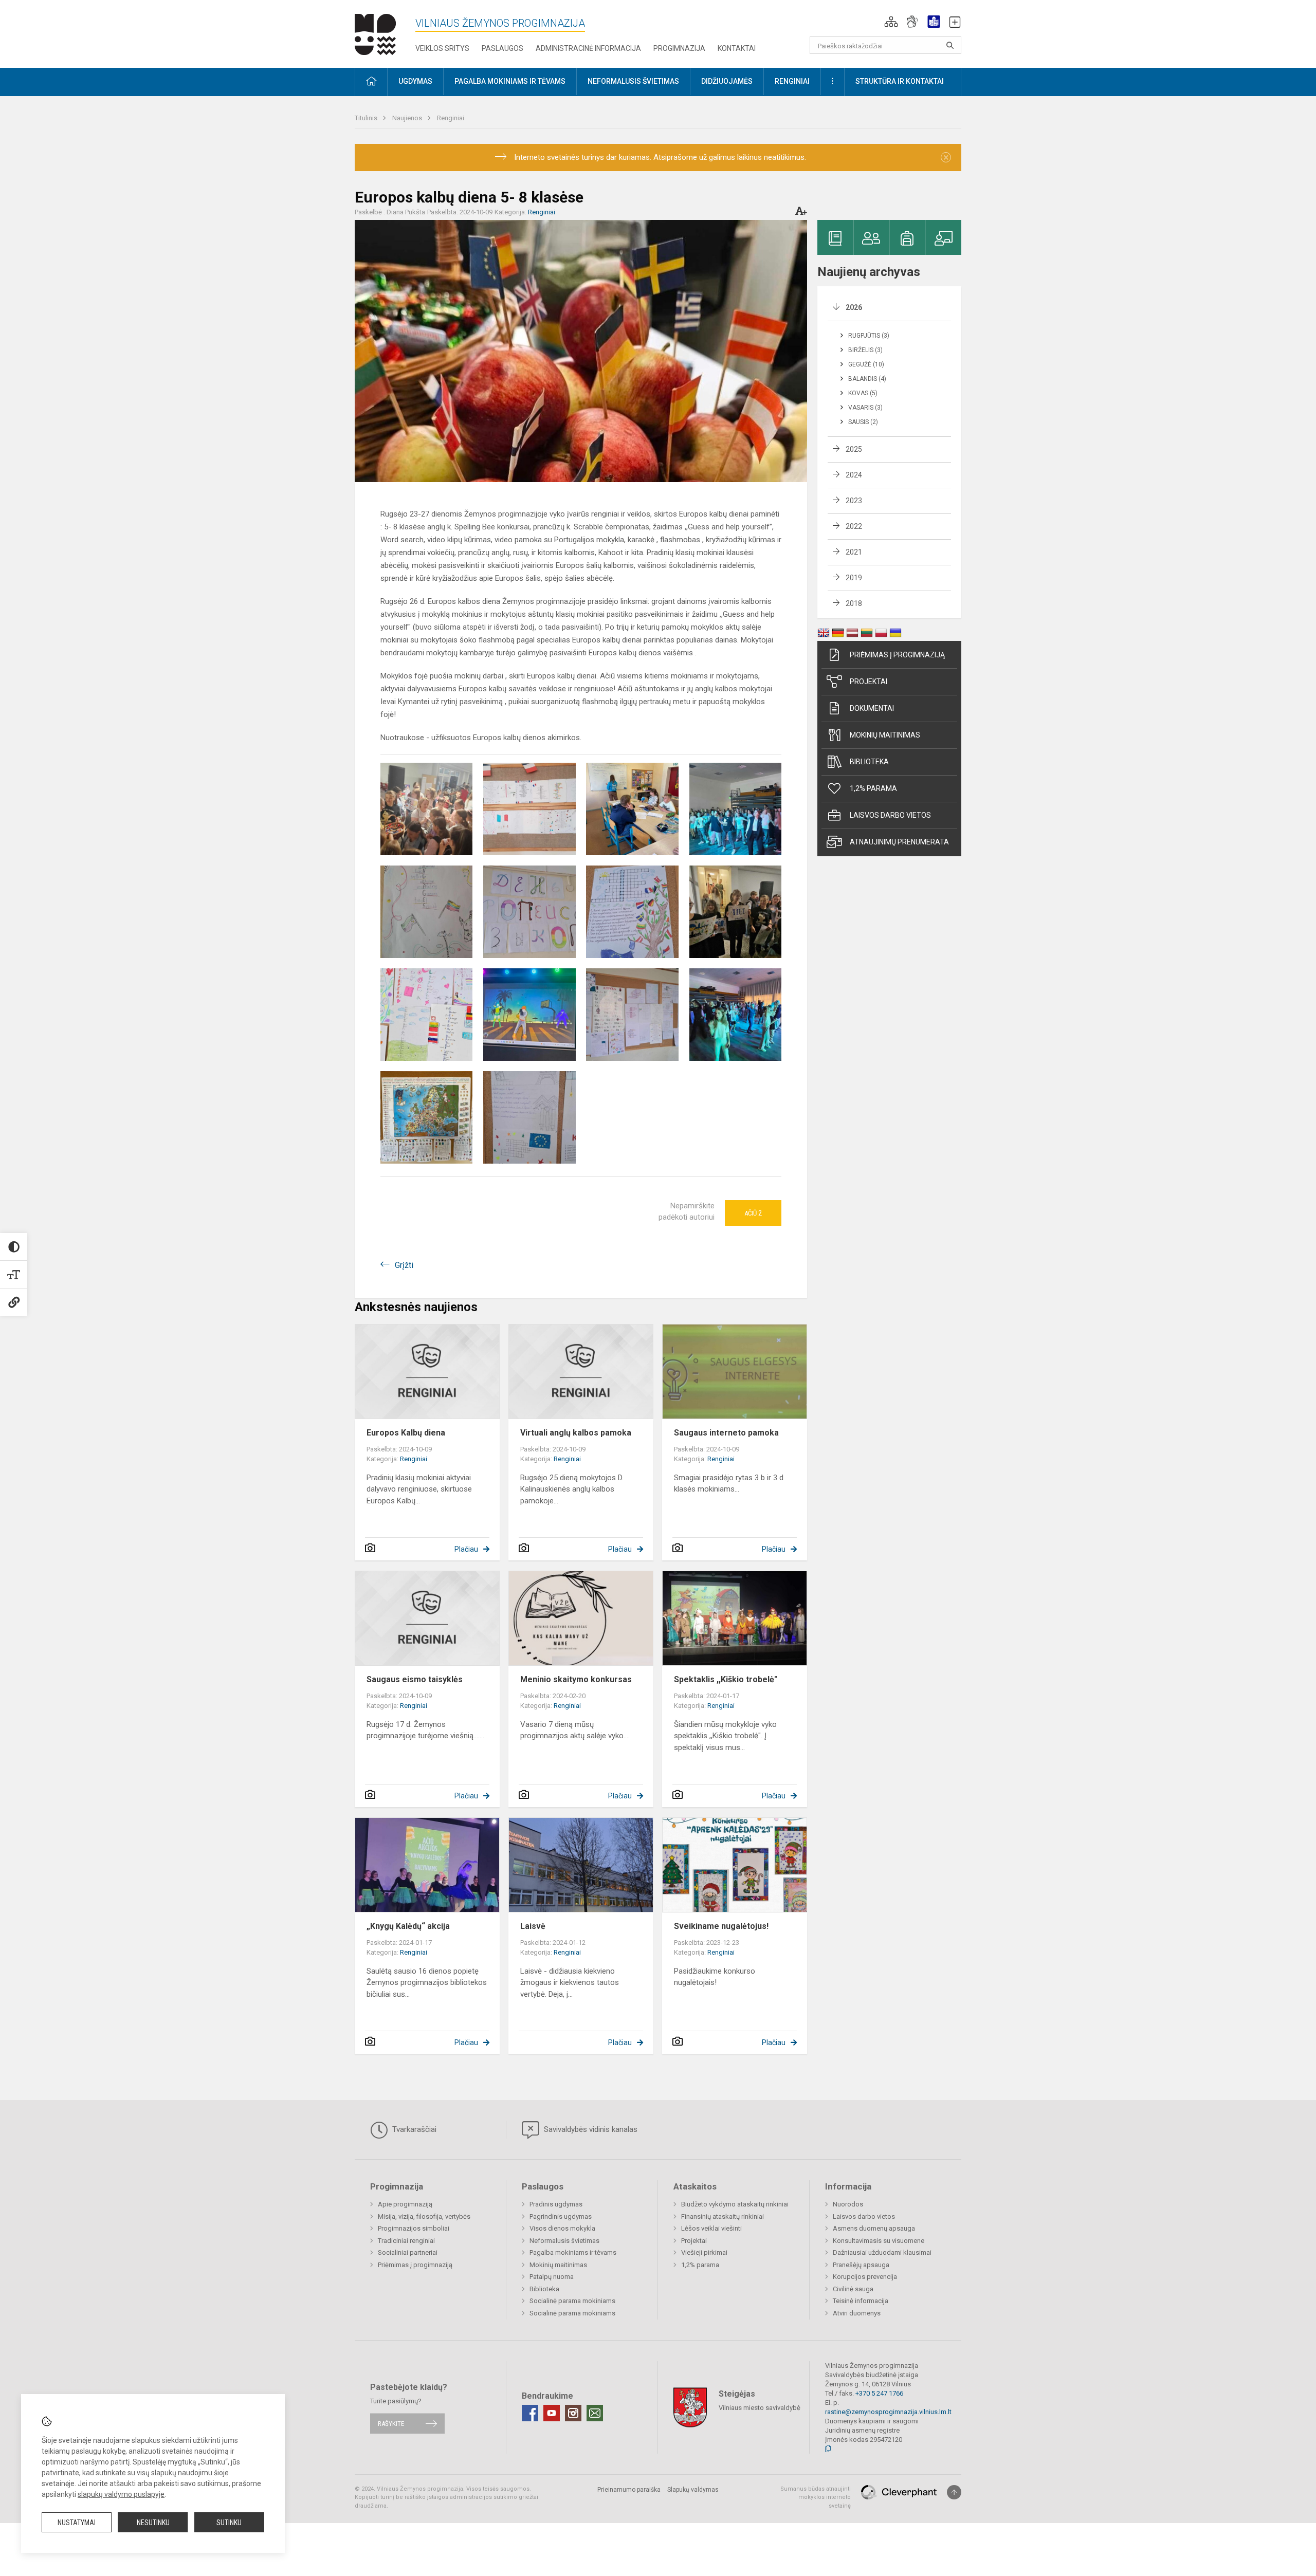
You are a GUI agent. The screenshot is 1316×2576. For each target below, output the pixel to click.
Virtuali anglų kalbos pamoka (576, 1433)
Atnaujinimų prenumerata (899, 842)
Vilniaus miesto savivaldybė (760, 2407)
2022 (854, 526)
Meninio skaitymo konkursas (576, 1679)
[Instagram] (573, 2413)
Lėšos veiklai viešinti (711, 2228)
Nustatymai (77, 2523)
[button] (891, 22)
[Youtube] (552, 2413)
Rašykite (391, 2424)
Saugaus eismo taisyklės (415, 1679)
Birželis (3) (865, 350)
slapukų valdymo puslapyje (121, 2494)
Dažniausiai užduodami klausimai (882, 2252)
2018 (854, 603)
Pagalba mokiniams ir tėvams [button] (510, 81)
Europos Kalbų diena (406, 1433)
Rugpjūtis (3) (869, 336)
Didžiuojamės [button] (727, 81)
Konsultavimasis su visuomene (879, 2241)
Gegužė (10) (866, 364)
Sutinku (229, 2523)
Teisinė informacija (861, 2301)
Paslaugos (502, 48)
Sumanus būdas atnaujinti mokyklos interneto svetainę (816, 2497)
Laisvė (533, 1926)
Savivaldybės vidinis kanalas (590, 2129)
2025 (854, 449)
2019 (854, 578)
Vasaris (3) (865, 408)
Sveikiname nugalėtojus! (721, 1926)
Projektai (869, 682)
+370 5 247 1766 (879, 2393)
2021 (854, 552)
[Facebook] (530, 2413)
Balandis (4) (867, 379)
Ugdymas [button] (415, 81)
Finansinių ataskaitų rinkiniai (723, 2216)
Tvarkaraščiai (413, 2129)
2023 (854, 501)
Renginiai (451, 118)
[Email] (595, 2413)
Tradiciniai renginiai (406, 2241)
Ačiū (753, 1213)
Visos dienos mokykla (562, 2228)
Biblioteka (869, 762)
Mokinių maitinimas (885, 735)
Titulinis (367, 118)
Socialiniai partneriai (408, 2252)
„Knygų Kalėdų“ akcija (408, 1926)
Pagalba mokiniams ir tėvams (573, 2252)
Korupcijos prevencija (865, 2277)
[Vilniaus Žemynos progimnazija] (375, 32)
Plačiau (466, 1549)
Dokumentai (872, 708)
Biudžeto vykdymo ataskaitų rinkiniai (735, 2204)
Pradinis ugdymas (556, 2204)
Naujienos (408, 118)
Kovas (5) (863, 393)
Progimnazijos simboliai (414, 2228)
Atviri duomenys (857, 2313)
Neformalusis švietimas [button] (633, 81)
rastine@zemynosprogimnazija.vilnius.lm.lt (888, 2412)
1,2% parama (873, 788)
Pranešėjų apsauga (861, 2265)
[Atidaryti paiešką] (950, 45)
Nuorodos (848, 2204)
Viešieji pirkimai (704, 2252)
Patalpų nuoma (552, 2277)
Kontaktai (737, 48)
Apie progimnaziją (405, 2204)
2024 (854, 475)
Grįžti (404, 1265)
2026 (854, 307)
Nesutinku (153, 2523)
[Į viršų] (954, 2492)
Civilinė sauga (853, 2289)
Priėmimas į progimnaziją (897, 655)
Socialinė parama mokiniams (572, 2301)
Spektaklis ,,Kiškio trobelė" (726, 1679)
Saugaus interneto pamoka (726, 1433)
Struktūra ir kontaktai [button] (900, 81)
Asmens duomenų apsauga (874, 2228)
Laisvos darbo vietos (890, 815)
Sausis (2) (863, 422)
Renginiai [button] (792, 81)
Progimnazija (679, 48)
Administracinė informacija (588, 48)
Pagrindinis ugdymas (561, 2216)
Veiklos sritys (442, 48)
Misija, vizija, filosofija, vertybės (424, 2216)
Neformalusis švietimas (564, 2241)
